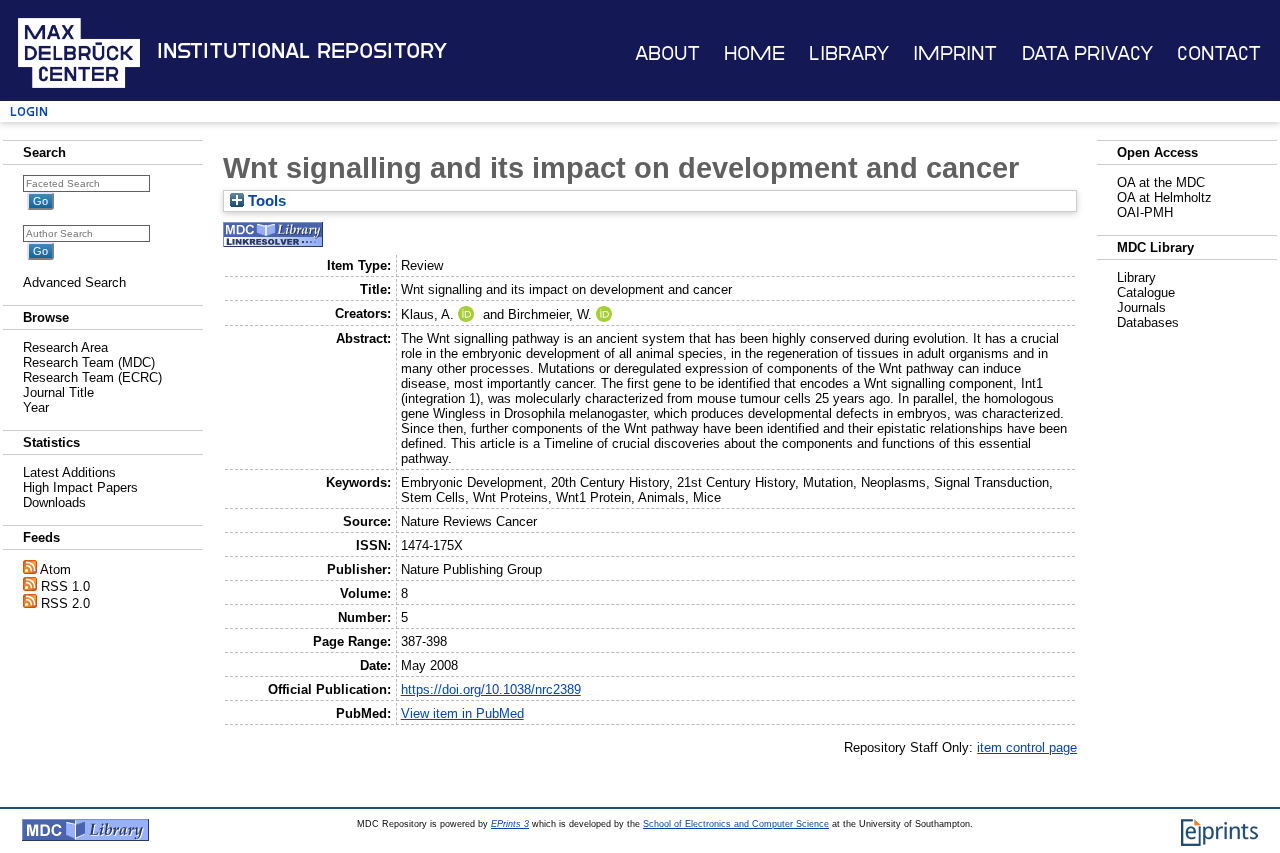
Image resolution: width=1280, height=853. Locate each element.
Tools (265, 201)
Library (849, 53)
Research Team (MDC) (89, 362)
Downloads (54, 502)
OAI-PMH (1145, 212)
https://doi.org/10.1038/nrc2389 (491, 689)
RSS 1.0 (65, 586)
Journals (1141, 307)
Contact (1219, 53)
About (667, 53)
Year (36, 407)
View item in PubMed (462, 713)
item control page (1027, 747)
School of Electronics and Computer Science (736, 824)
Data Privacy (1087, 53)
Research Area (65, 347)
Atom (55, 569)
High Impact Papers (80, 487)
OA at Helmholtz (1164, 197)
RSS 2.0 (65, 603)
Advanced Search (74, 282)
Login (29, 111)
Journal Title (58, 392)
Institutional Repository (302, 51)
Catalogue (1146, 292)
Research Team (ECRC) (92, 377)
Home (754, 53)
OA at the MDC (1161, 182)
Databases (1148, 322)
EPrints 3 (510, 824)
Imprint (955, 53)
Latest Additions (69, 472)
